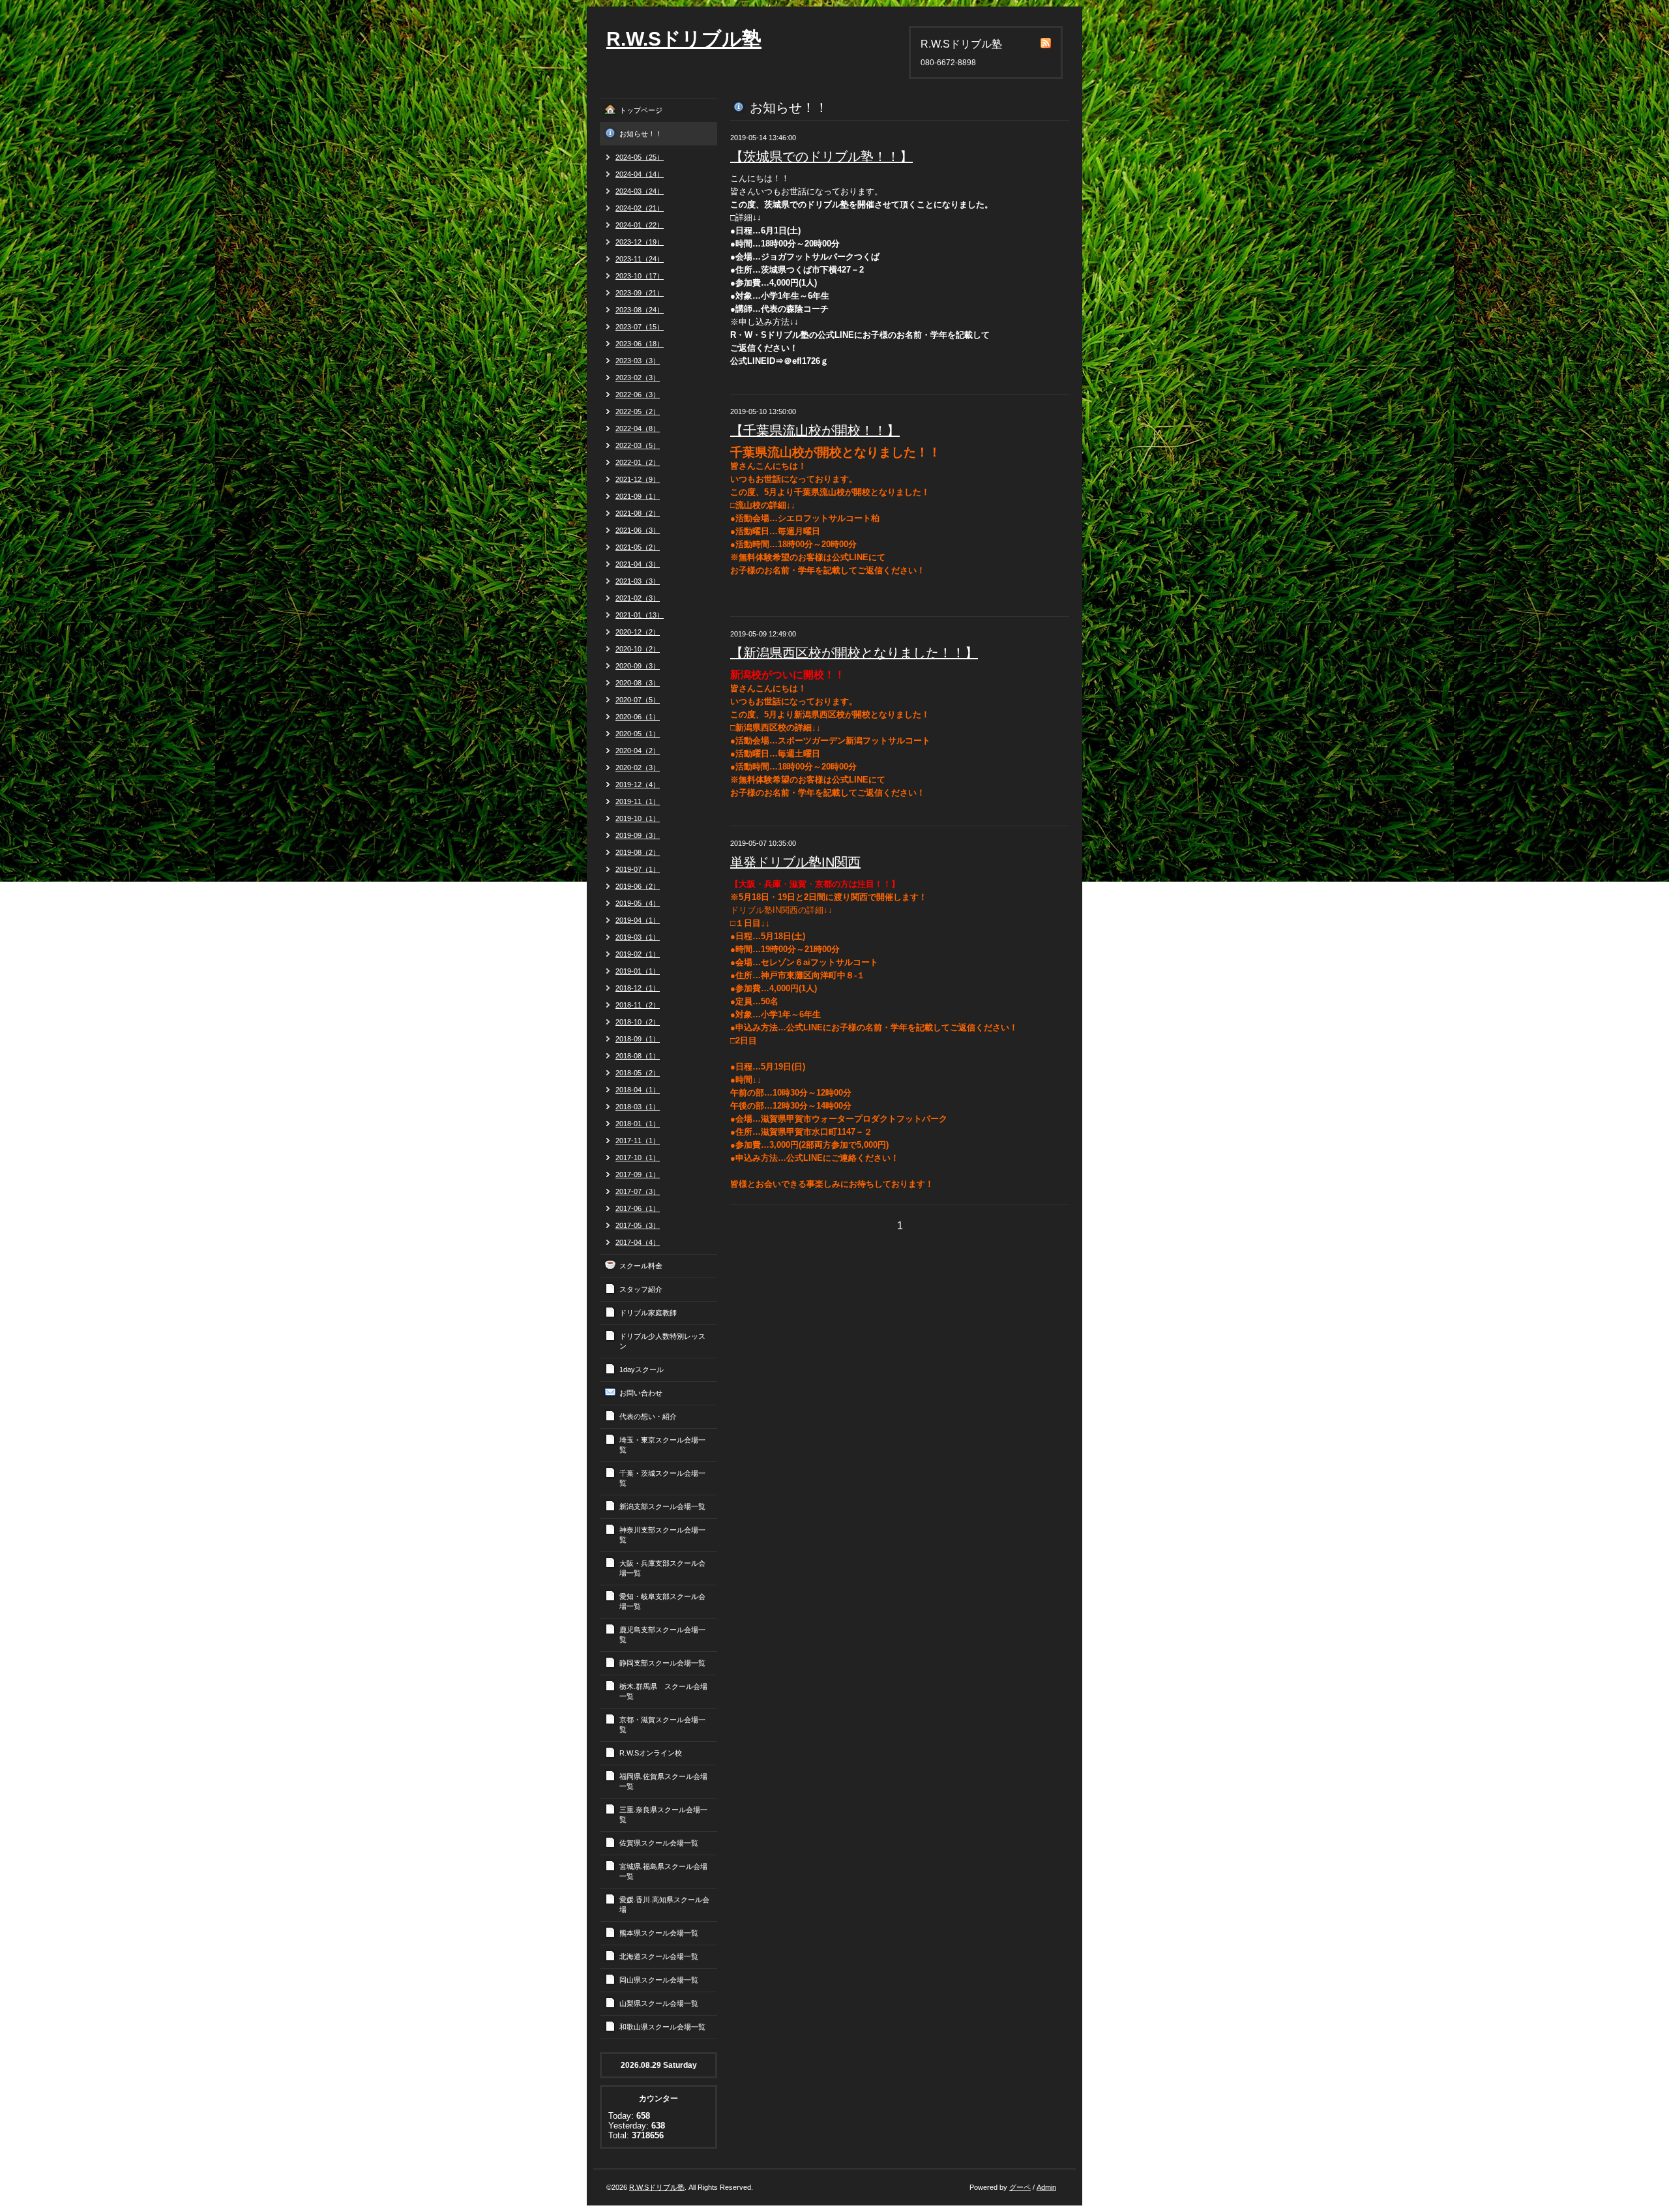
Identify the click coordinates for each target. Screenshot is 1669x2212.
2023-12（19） (640, 242)
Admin (1046, 2187)
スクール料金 (641, 1266)
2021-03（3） (638, 581)
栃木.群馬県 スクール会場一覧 (663, 1691)
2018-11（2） (638, 1005)
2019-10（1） (638, 818)
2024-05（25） (640, 157)
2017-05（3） (638, 1225)
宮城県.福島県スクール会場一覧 (663, 1871)
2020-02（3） (638, 768)
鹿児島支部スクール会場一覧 (662, 1635)
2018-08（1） (638, 1056)
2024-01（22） (640, 225)
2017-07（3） (638, 1191)
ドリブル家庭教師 (648, 1313)
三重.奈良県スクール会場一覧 (663, 1815)
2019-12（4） (638, 785)
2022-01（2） (638, 462)
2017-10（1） (638, 1158)
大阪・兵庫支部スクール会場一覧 (662, 1568)
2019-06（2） (638, 886)
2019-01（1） (638, 971)
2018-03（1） (638, 1107)
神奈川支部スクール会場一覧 (662, 1535)
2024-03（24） (640, 191)
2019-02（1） (638, 954)
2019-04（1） (638, 920)
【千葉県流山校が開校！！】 (815, 430)
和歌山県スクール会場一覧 (662, 2027)
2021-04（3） (638, 564)
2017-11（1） (638, 1141)
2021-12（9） (638, 479)
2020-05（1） (638, 734)
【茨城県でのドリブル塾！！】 (821, 157)
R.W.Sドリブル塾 (684, 39)
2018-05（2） (638, 1073)
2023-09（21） (640, 293)
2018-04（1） (638, 1090)
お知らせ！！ (641, 134)
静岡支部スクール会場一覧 (662, 1663)
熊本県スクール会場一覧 (659, 1933)
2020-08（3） (638, 683)
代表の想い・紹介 (648, 1416)
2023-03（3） (638, 361)
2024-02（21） (640, 208)
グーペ (1020, 2187)
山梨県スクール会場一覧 (659, 2003)
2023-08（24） (640, 310)
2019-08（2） (638, 852)
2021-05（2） (638, 547)
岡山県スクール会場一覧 (659, 1980)
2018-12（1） (638, 988)
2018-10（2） (638, 1022)
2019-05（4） (638, 903)
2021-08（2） (638, 513)
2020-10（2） (638, 649)
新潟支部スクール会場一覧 (662, 1506)
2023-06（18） (640, 344)
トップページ (641, 110)
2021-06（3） (638, 530)
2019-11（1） (638, 801)
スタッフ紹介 (641, 1289)
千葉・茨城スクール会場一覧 (662, 1478)
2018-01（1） (638, 1124)
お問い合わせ (641, 1393)
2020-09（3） (638, 666)
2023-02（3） (638, 378)
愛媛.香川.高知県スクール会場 (664, 1905)
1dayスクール (642, 1369)
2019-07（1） (638, 869)
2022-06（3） (638, 395)
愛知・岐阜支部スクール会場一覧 (662, 1601)
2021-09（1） (638, 496)
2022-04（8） (638, 428)
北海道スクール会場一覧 (659, 1956)
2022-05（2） (638, 411)
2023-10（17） (640, 276)
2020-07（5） (638, 700)
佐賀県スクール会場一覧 (659, 1843)
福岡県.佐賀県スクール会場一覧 (663, 1781)
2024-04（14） (640, 174)
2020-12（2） (638, 632)
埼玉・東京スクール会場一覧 (662, 1445)
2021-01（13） (640, 615)
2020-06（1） (638, 717)
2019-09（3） (638, 835)
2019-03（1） (638, 937)
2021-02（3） (638, 598)
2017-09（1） (638, 1174)
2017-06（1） (638, 1208)
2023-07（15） (640, 327)
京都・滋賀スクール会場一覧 (662, 1725)
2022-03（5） (638, 445)
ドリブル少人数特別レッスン (662, 1341)
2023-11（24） (640, 259)
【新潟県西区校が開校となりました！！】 (854, 653)
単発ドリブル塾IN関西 (795, 862)
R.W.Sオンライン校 (651, 1753)
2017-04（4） (638, 1242)
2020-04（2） (638, 751)
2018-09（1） (638, 1039)
